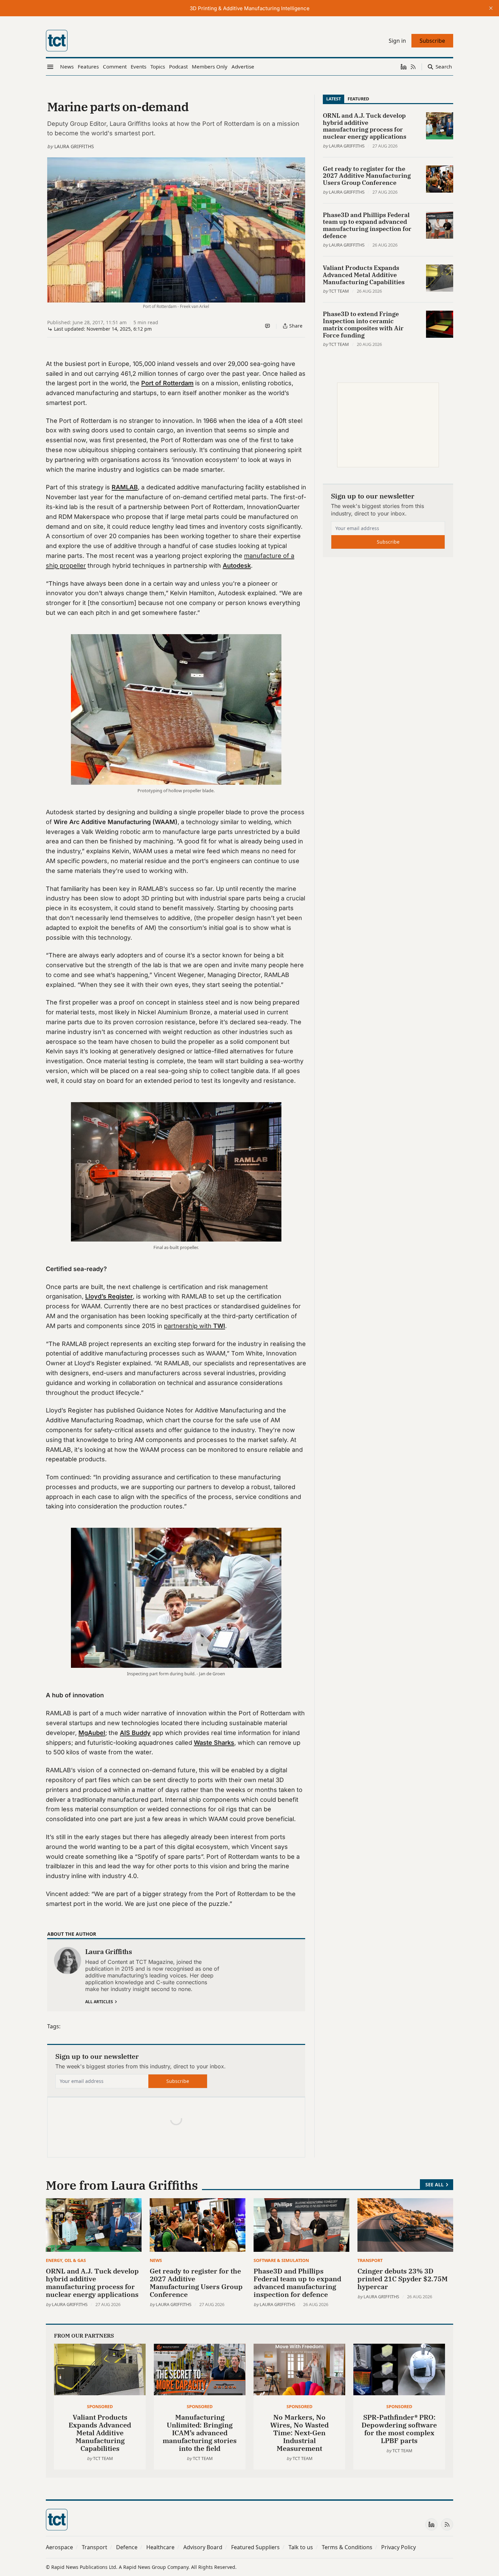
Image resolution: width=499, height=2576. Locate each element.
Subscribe (178, 2081)
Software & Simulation (281, 2260)
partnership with (195, 1326)
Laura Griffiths (74, 146)
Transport (370, 2260)
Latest (334, 99)
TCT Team (339, 291)
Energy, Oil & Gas (66, 2260)
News (156, 2260)
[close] (491, 8)
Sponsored (100, 2406)
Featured (358, 99)
